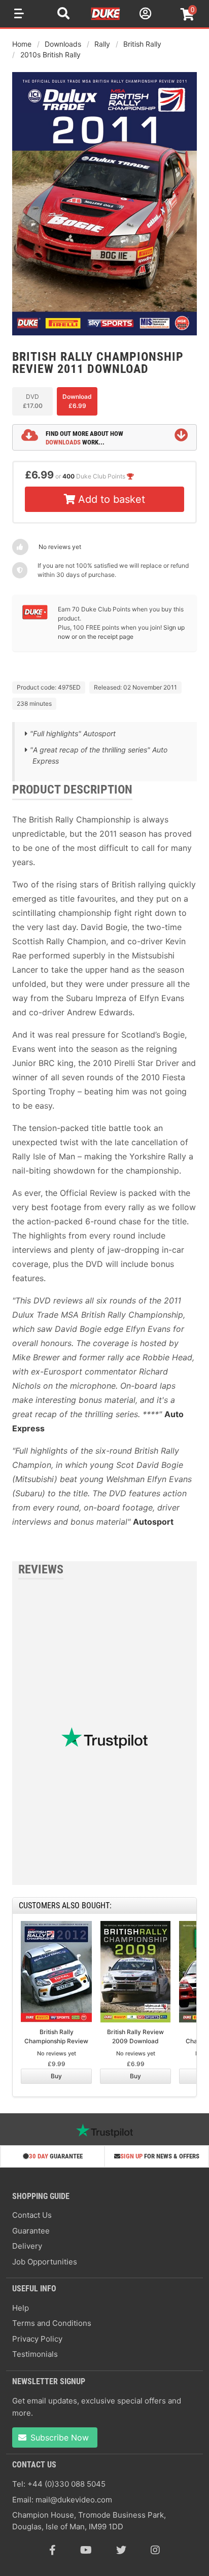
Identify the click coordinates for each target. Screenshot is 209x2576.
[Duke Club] (35, 617)
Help (21, 2308)
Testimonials (35, 2354)
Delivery (27, 2246)
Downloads (63, 44)
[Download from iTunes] (48, 661)
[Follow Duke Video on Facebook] (53, 2550)
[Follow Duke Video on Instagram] (155, 2550)
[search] (63, 15)
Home (22, 44)
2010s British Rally (50, 55)
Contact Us (32, 2215)
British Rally (142, 44)
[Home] (106, 18)
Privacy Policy (37, 2339)
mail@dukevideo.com (74, 2500)
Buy (56, 2076)
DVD (33, 401)
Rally (102, 44)
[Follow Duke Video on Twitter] (121, 2550)
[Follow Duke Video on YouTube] (86, 2550)
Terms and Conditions (52, 2323)
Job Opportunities (45, 2262)
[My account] (144, 15)
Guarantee (31, 2231)
